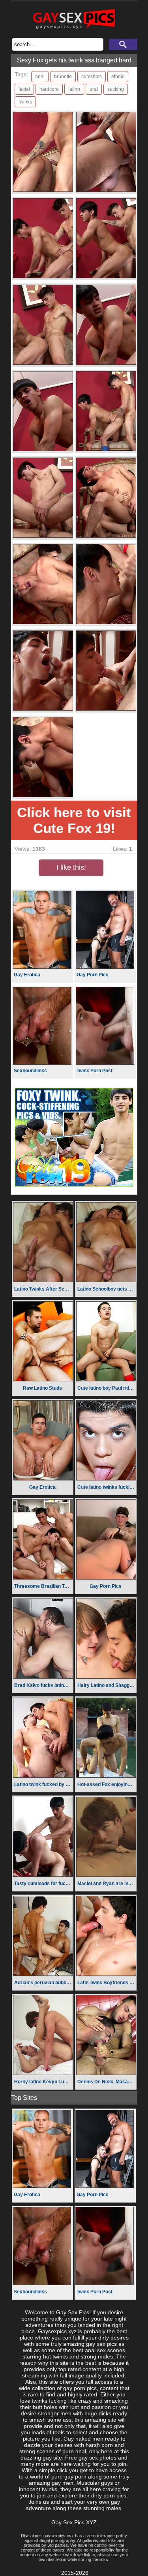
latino (74, 89)
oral (94, 89)
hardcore (49, 89)
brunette (63, 77)
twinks (25, 102)
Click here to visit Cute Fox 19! (74, 820)
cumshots (92, 77)
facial (24, 89)
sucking (116, 89)
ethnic (118, 77)
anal (40, 77)
